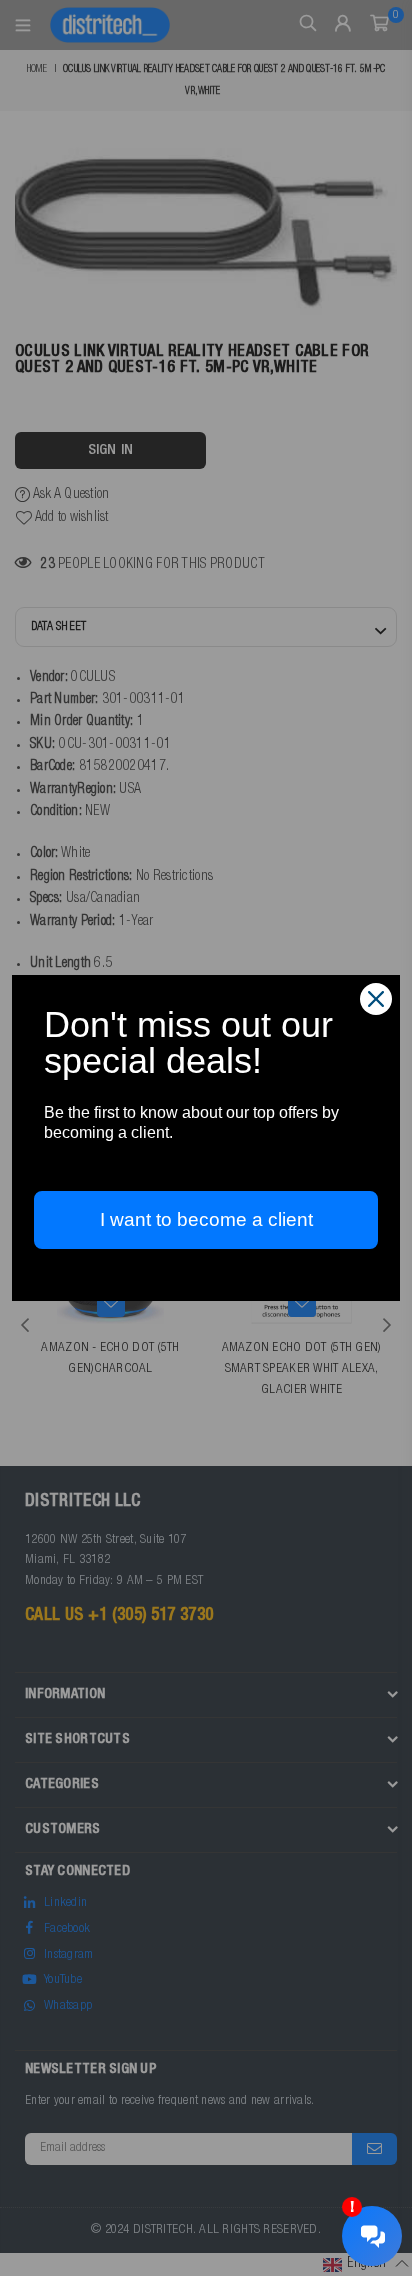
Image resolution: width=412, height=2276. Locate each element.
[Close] (376, 999)
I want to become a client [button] (206, 1219)
